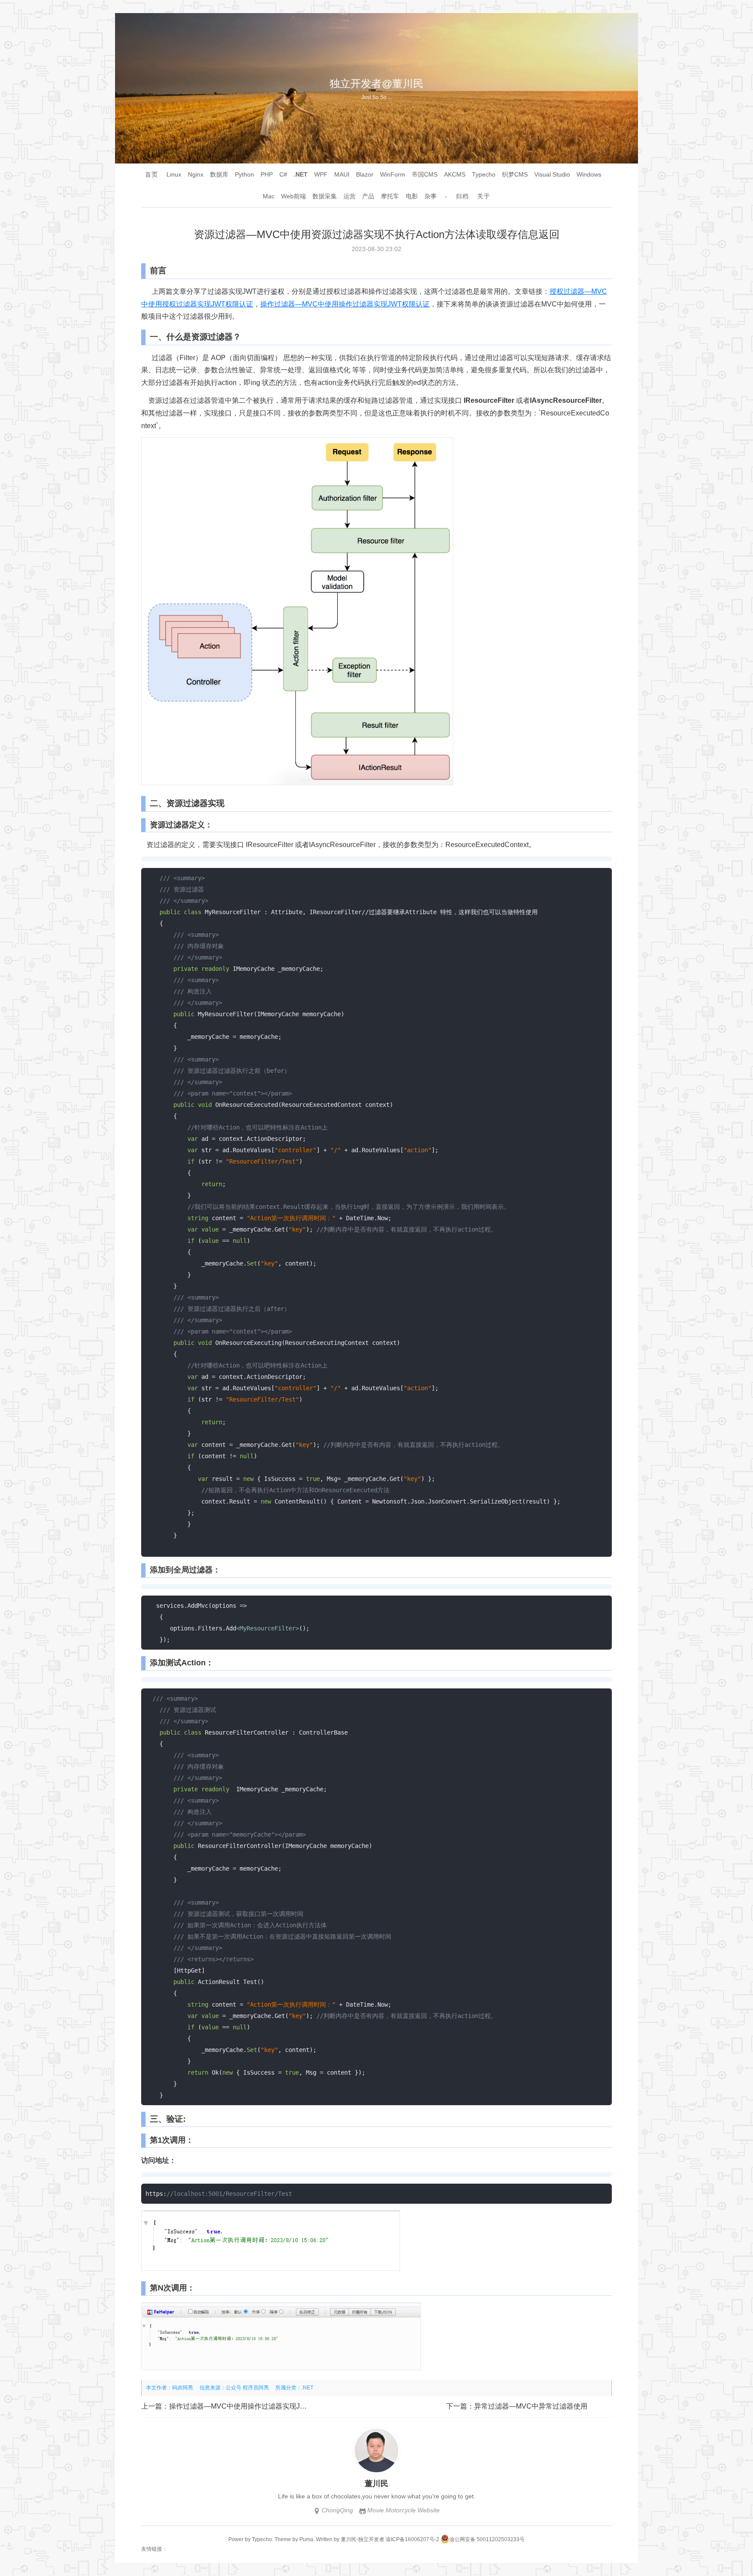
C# (283, 174)
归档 (462, 196)
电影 (412, 196)
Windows (589, 174)
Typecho (484, 174)
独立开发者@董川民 (376, 83)
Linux (174, 174)
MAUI (342, 174)
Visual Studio (552, 174)
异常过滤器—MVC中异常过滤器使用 (531, 2406)
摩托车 (390, 196)
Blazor (365, 174)
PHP (267, 174)
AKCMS (455, 174)
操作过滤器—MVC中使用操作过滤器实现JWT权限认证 (345, 304)
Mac (269, 196)
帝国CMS (425, 174)
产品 (368, 196)
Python (244, 174)
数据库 (219, 174)
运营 (349, 196)
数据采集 (325, 196)
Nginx (196, 174)
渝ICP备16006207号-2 (412, 2539)
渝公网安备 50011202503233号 (487, 2539)
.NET (301, 174)
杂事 (431, 196)
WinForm (393, 174)
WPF (321, 174)
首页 (152, 174)
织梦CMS (515, 174)
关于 (484, 196)
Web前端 (293, 196)
